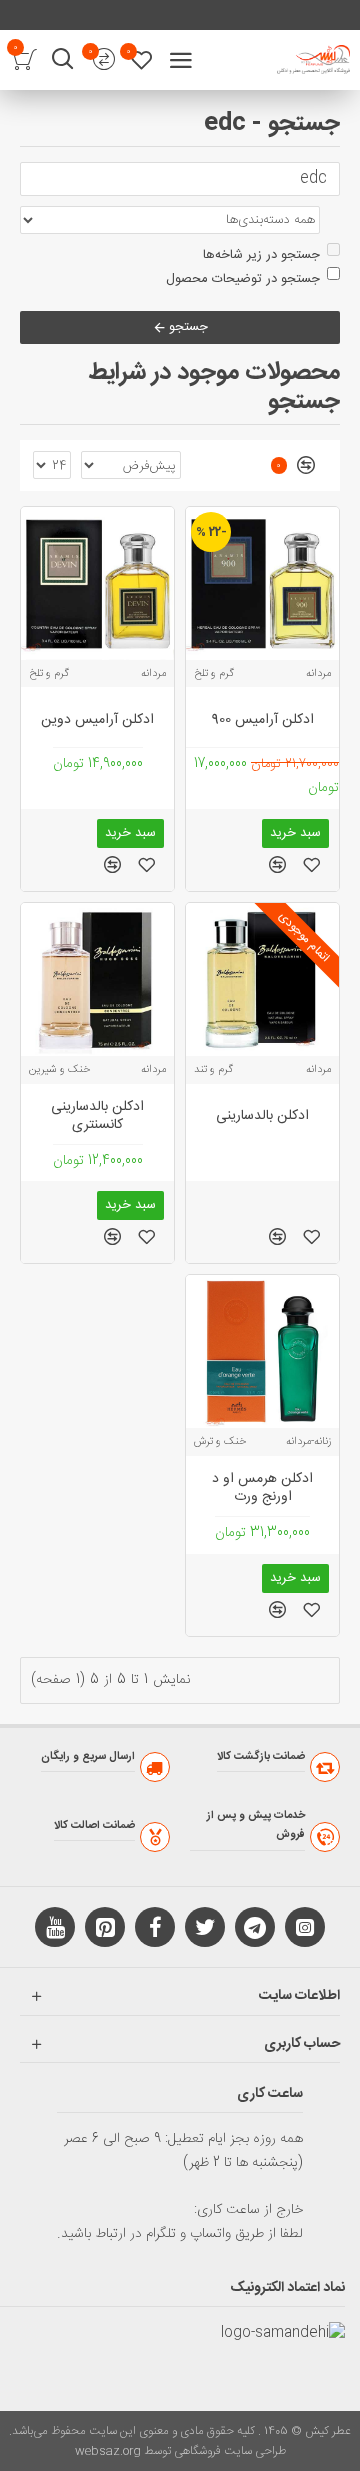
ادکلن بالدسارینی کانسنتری (97, 1116)
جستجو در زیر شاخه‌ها (261, 255)
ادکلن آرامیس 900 (263, 720)
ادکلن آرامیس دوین (97, 720)
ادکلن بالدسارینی (262, 1116)
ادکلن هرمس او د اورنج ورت (262, 1488)
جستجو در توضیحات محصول (243, 279)
